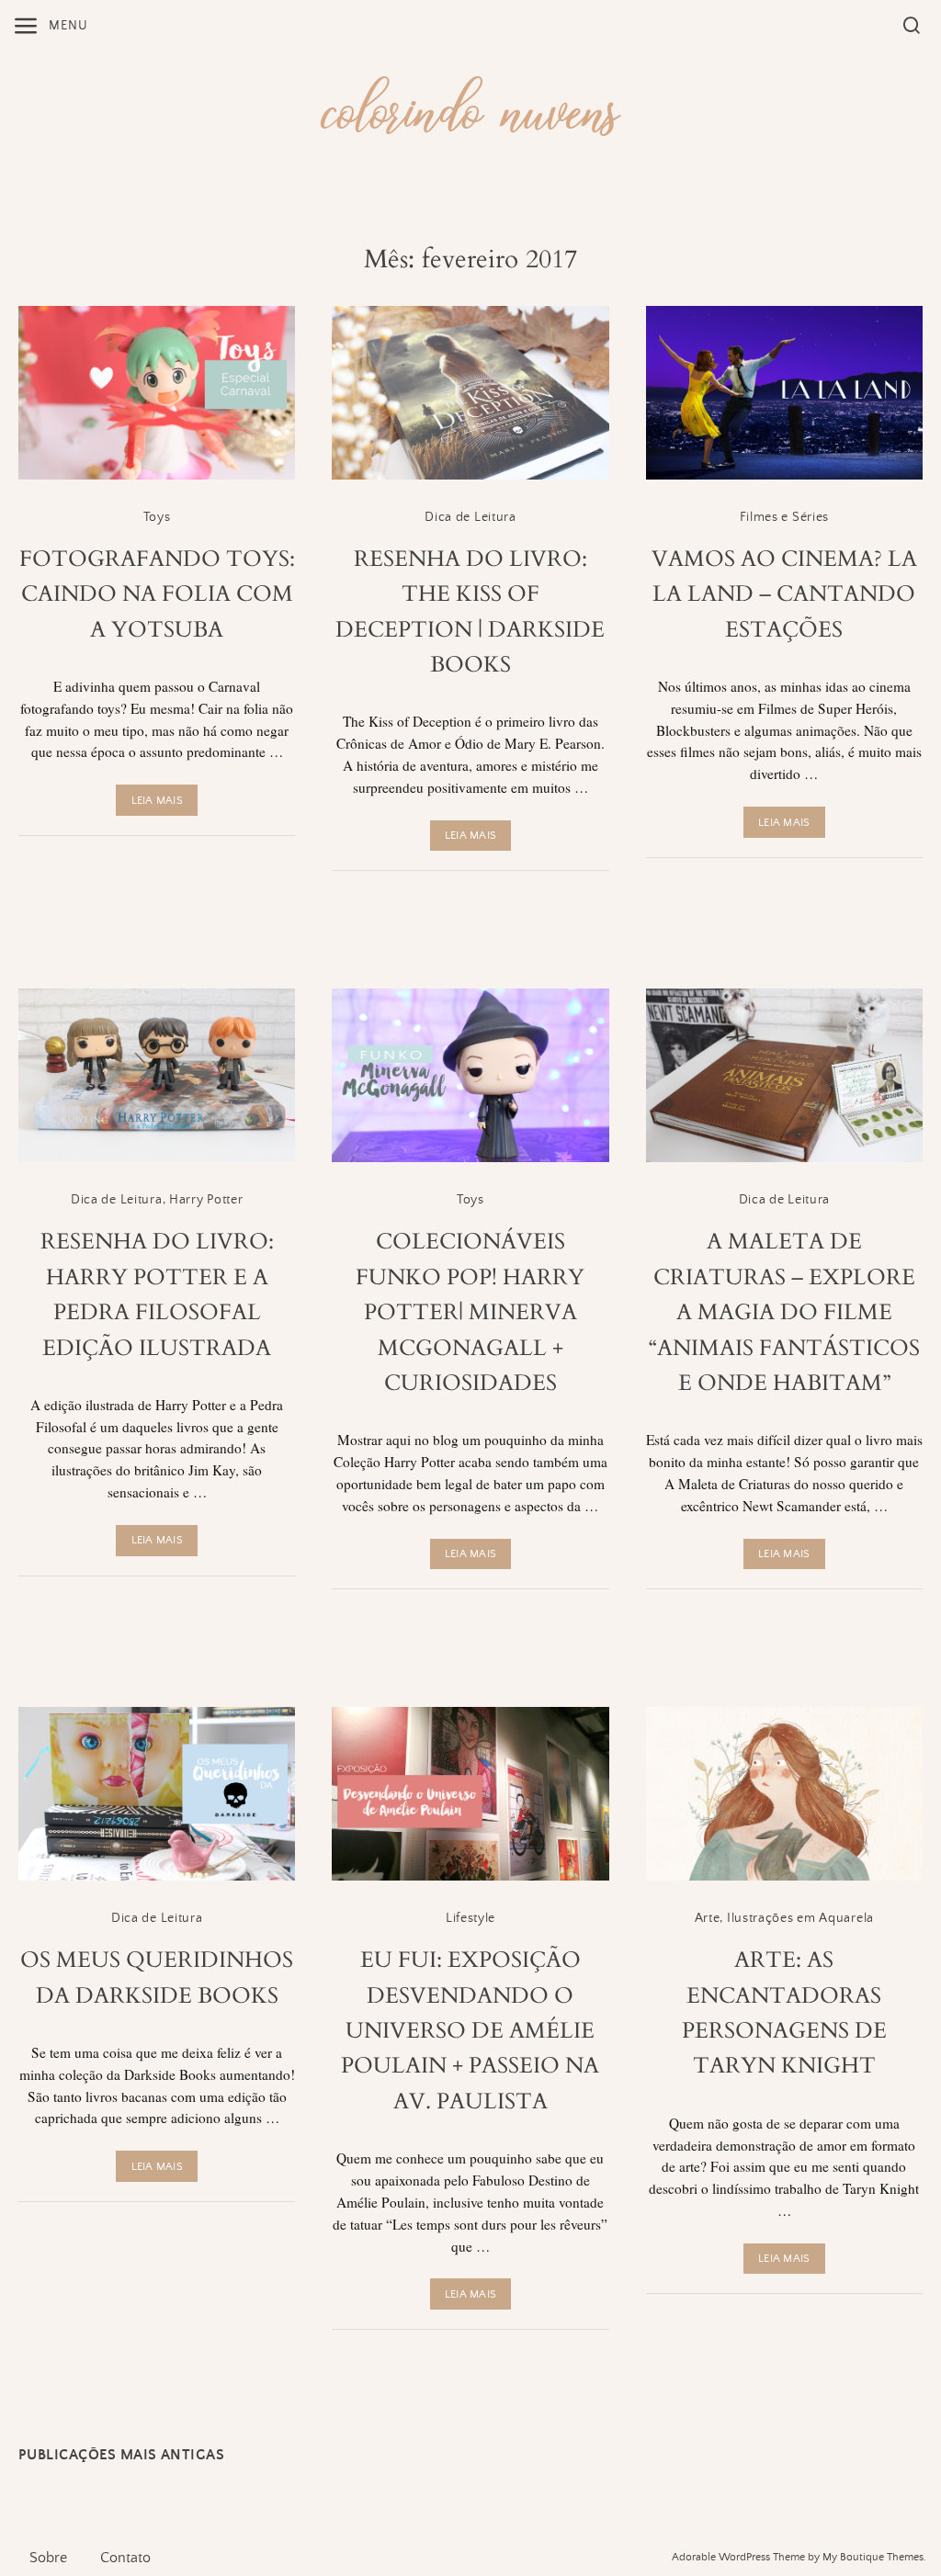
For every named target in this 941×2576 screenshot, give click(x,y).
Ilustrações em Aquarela (800, 1918)
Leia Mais (157, 801)
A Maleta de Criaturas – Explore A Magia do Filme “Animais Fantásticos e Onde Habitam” (784, 1312)
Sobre (48, 2558)
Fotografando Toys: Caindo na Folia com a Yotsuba (157, 594)
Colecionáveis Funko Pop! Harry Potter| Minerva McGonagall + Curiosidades (470, 1312)
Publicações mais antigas (121, 2455)
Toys (157, 517)
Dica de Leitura (470, 517)
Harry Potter (206, 1200)
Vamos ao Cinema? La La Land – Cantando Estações (784, 594)
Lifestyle (470, 1918)
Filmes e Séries (785, 517)
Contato (125, 2558)
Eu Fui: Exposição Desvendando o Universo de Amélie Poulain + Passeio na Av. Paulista (470, 2031)
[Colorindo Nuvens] (470, 103)
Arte (708, 1918)
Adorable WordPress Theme (738, 2557)
